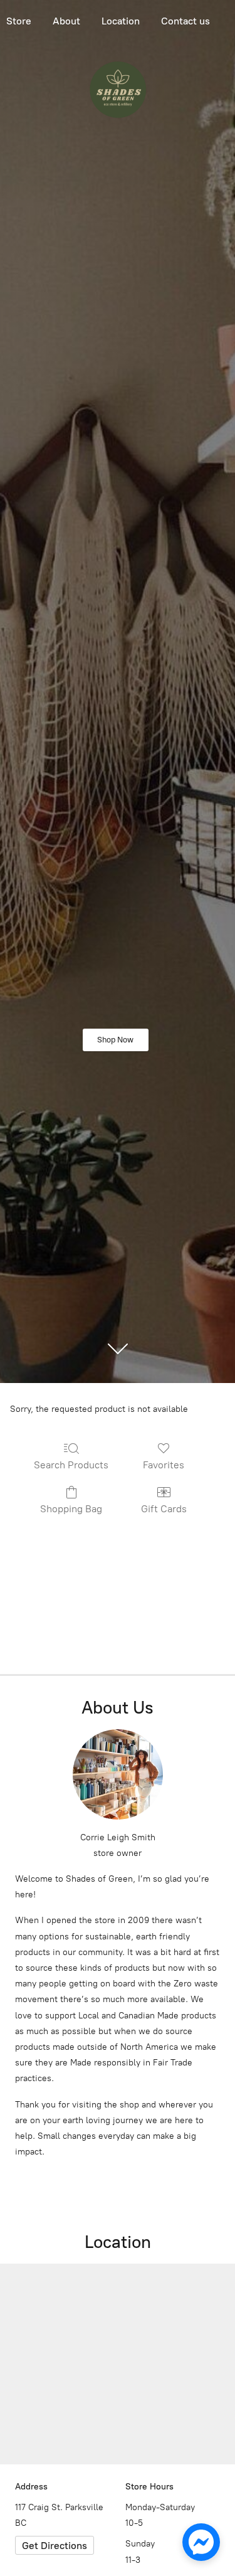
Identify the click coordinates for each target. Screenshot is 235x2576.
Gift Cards (164, 1509)
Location (121, 21)
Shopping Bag (71, 1509)
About (66, 21)
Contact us (185, 21)
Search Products (71, 1465)
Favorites (164, 1465)
